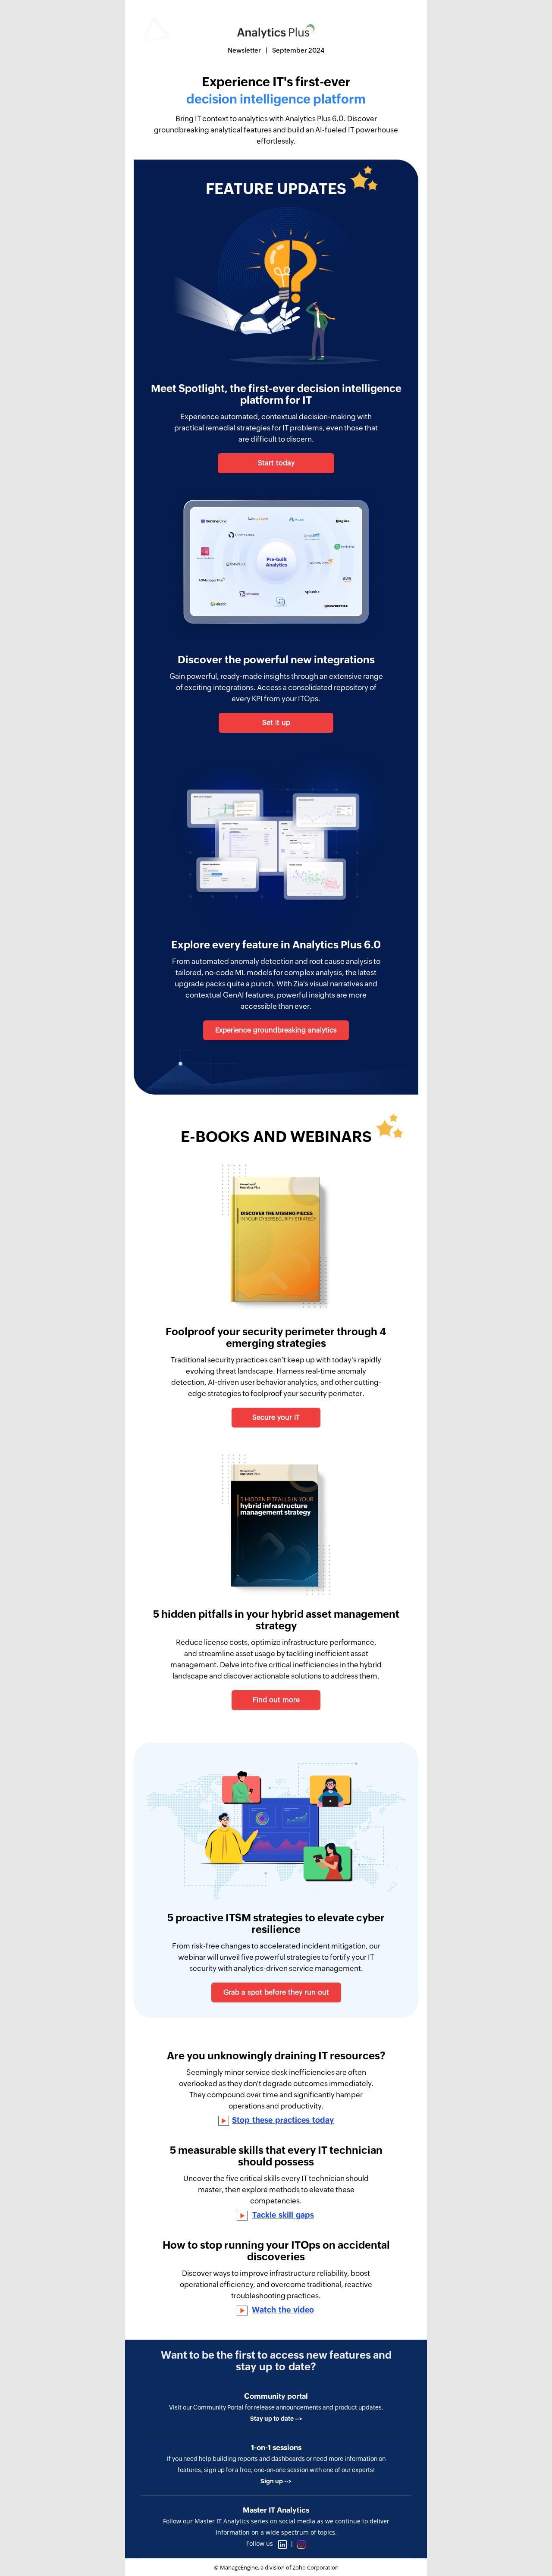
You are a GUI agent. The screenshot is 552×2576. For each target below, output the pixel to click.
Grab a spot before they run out (276, 1992)
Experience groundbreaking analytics (276, 1030)
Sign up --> (276, 2481)
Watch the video (283, 2310)
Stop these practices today (283, 2120)
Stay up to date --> (276, 2419)
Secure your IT (276, 1417)
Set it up (276, 723)
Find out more (276, 1700)
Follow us (260, 2543)
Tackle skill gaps (283, 2215)
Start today (276, 463)
